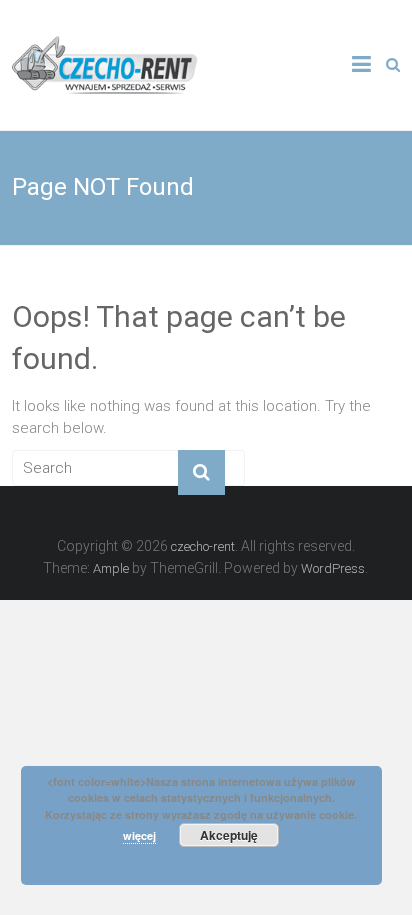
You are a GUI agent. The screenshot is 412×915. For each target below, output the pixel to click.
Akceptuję (229, 835)
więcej (139, 835)
